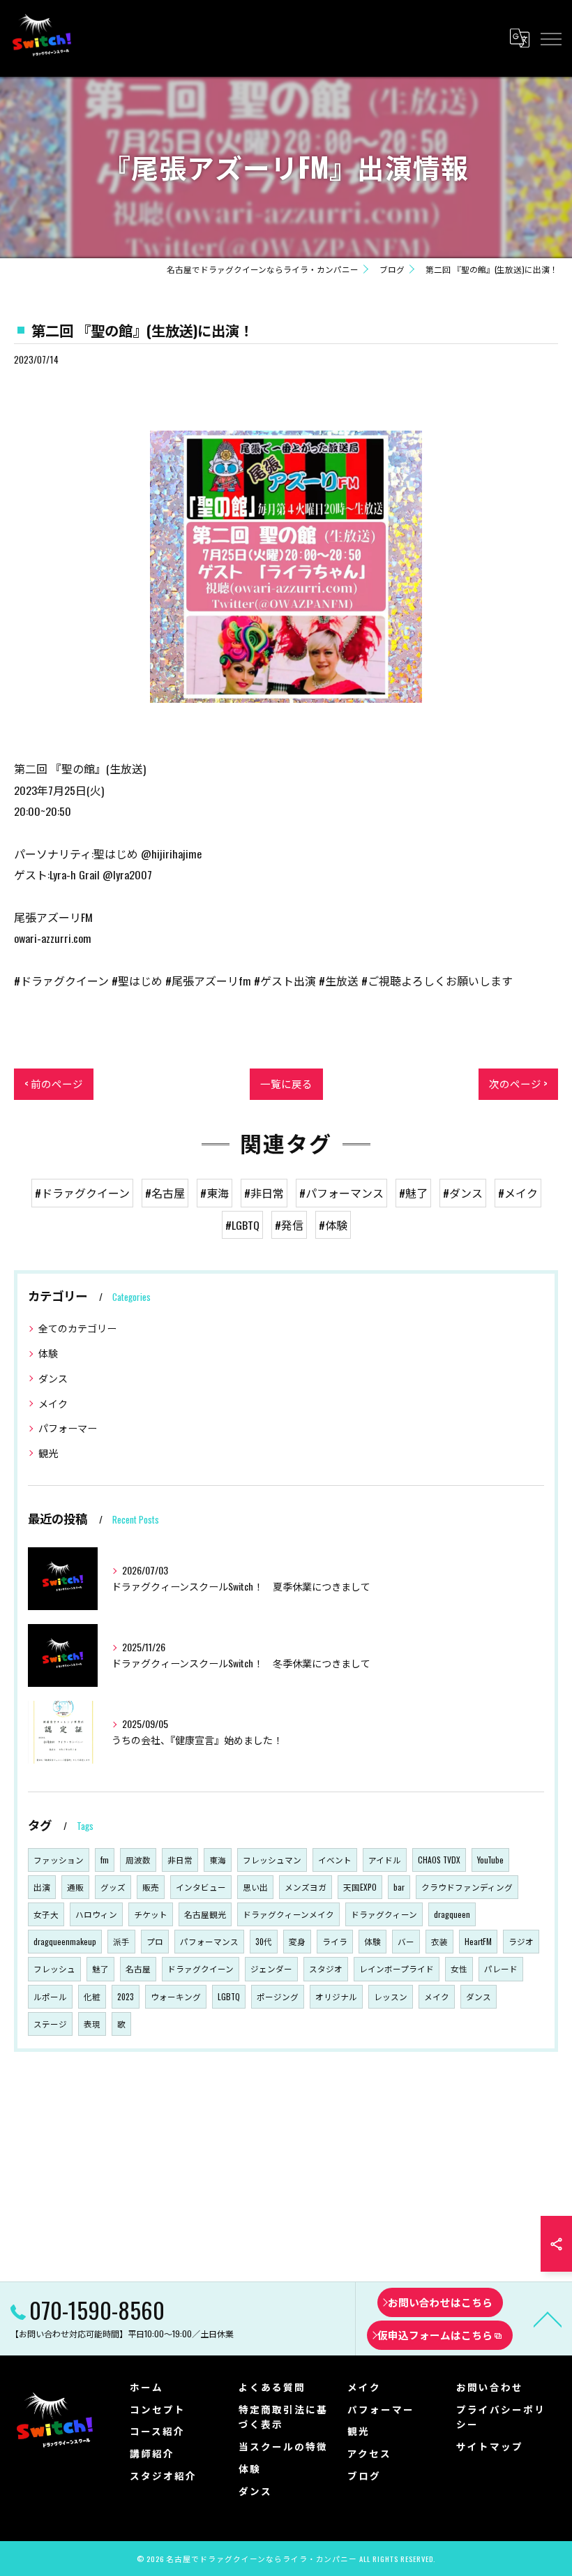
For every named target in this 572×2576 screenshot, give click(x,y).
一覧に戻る (286, 1084)
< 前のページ (54, 1084)
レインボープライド (397, 1968)
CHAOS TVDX (439, 1860)
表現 (92, 2024)
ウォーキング (176, 1996)
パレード (501, 1968)
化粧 (92, 1996)
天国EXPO (360, 1887)
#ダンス (463, 1193)
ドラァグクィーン (384, 1914)
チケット (151, 1914)
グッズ (113, 1887)
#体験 (333, 1225)
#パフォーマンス (341, 1193)
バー (406, 1941)
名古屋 (138, 1968)
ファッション (59, 1860)
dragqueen (452, 1914)
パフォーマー (68, 1428)
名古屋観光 (205, 1914)
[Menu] (550, 38)
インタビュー (201, 1887)
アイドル (385, 1860)
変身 (297, 1941)
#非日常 (264, 1193)
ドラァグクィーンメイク (288, 1914)
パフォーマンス (209, 1941)
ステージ (50, 2024)
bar (399, 1887)
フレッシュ (54, 1968)
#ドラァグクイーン (82, 1193)
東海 (218, 1860)
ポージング (278, 1996)
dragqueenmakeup (65, 1941)
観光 (48, 1453)
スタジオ (326, 1968)
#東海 (214, 1193)
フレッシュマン (272, 1860)
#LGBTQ (242, 1225)
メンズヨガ (306, 1887)
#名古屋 (165, 1193)
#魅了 (413, 1193)
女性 (459, 1968)
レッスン (391, 1996)
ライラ (335, 1941)
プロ (155, 1941)
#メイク (518, 1193)
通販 (75, 1887)
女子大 (46, 1914)
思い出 (255, 1887)
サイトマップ (490, 2446)
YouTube (490, 1860)
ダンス (53, 1378)
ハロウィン (96, 1914)
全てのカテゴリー (77, 1328)
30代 (264, 1941)
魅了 (100, 1968)
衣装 (439, 1941)
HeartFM (478, 1941)
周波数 (138, 1860)
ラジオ (521, 1941)
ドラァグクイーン (201, 1968)
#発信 (289, 1225)
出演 (42, 1887)
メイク (53, 1403)
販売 (151, 1887)
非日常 (180, 1860)
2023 (126, 1996)
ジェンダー (271, 1968)
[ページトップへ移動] (548, 2318)
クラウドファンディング (467, 1887)
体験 (48, 1353)
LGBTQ (229, 1996)
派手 (121, 1941)
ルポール (50, 1996)
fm (105, 1860)
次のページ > (518, 1084)
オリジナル (336, 1996)
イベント (335, 1860)
